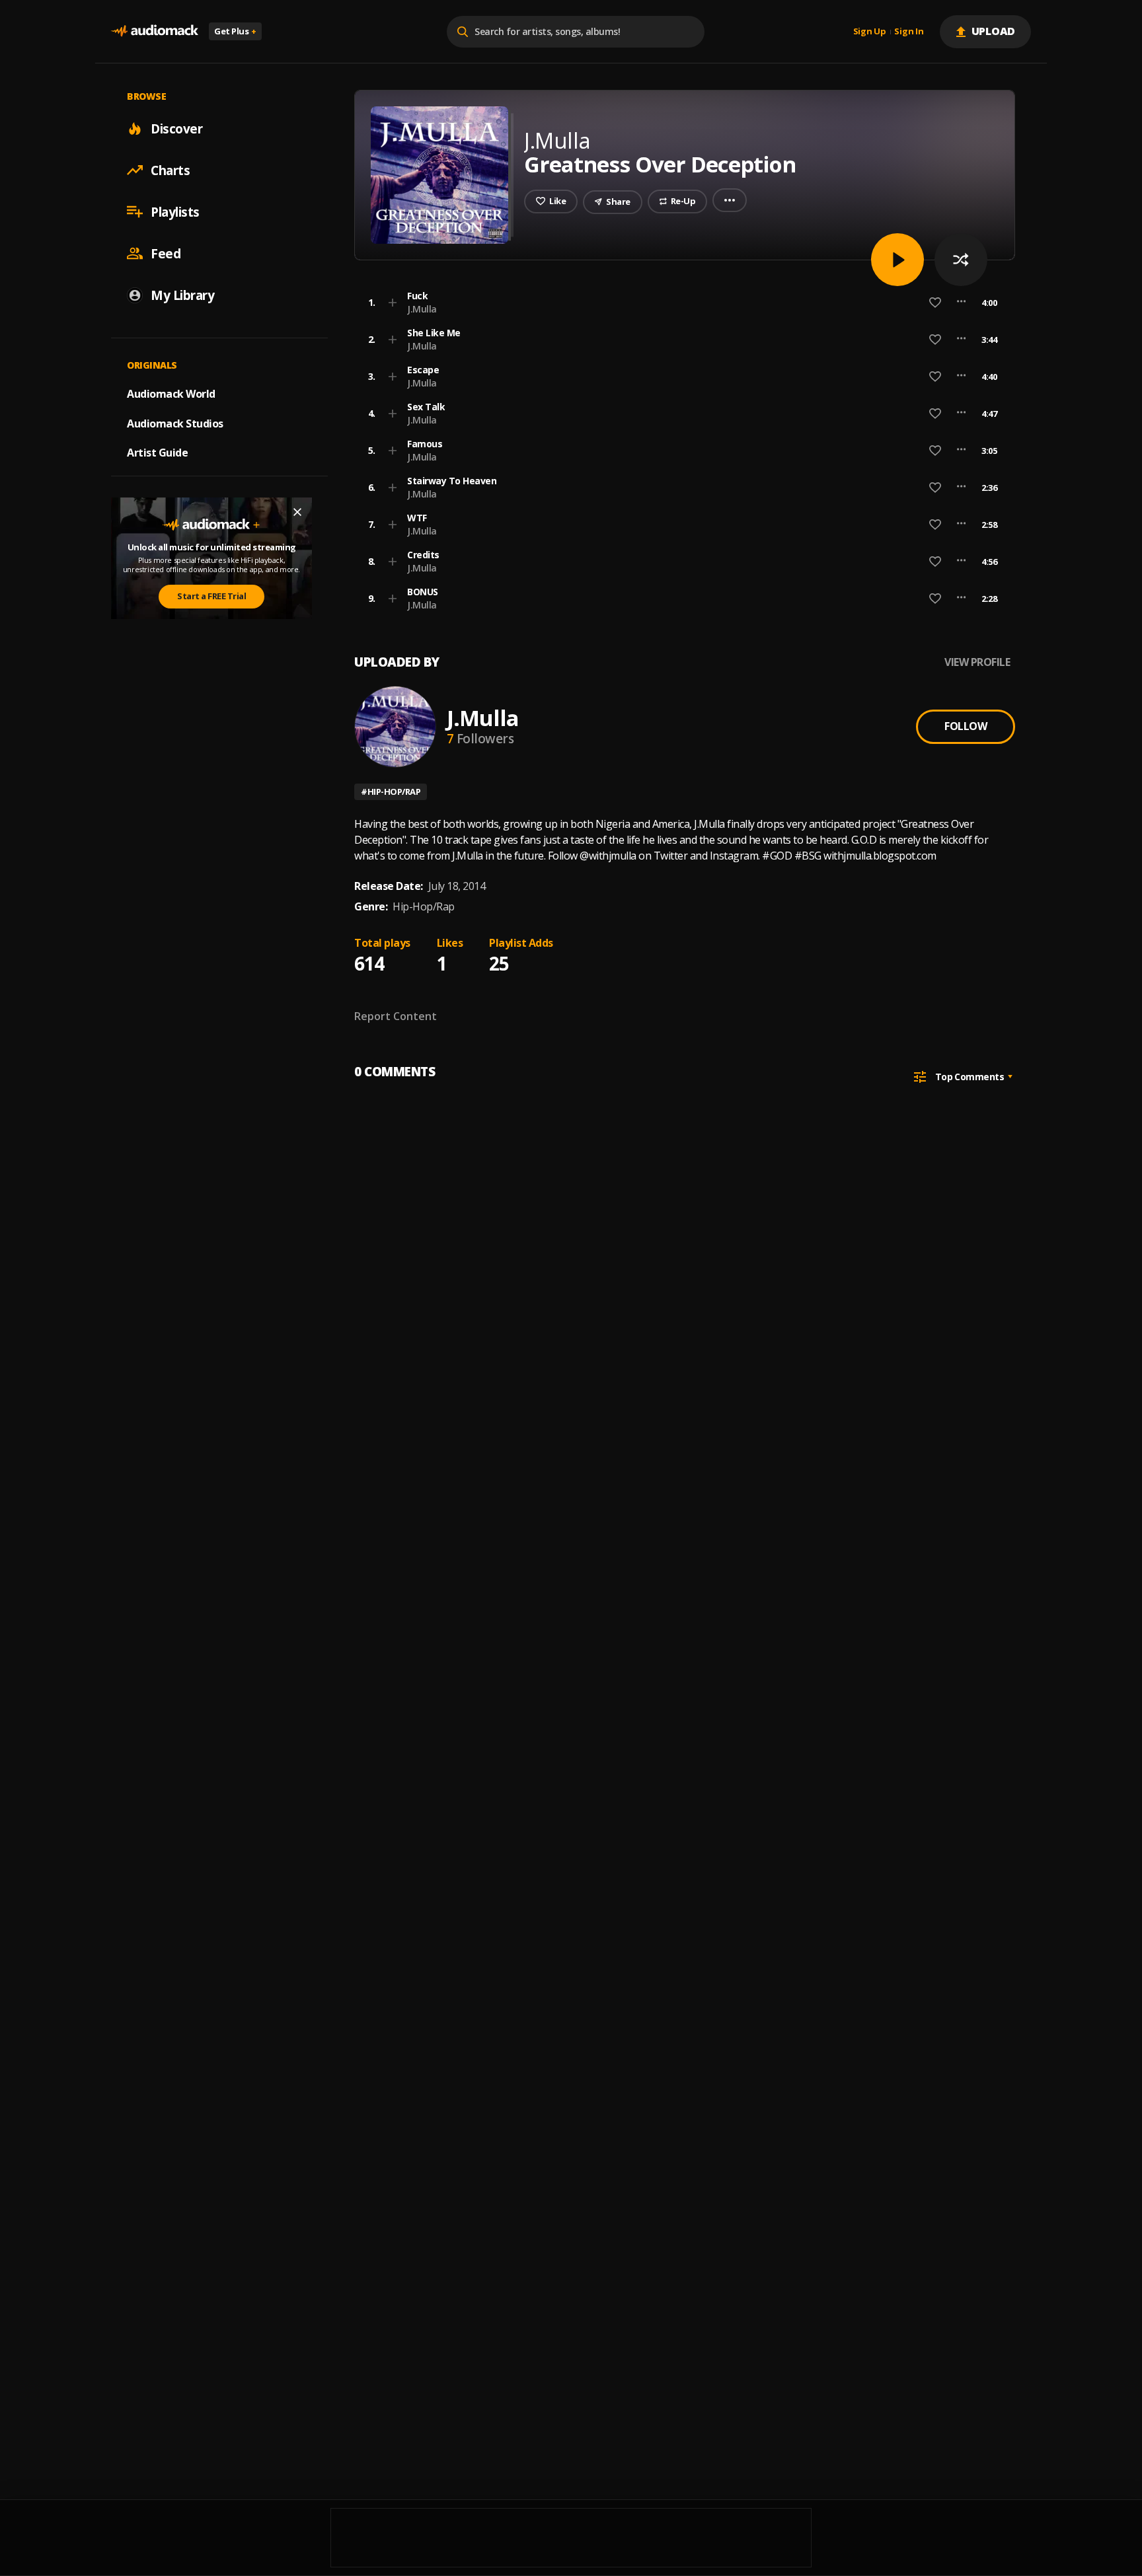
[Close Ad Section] (297, 512)
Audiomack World (171, 393)
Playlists (175, 211)
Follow (966, 726)
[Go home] (155, 31)
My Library (182, 295)
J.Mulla (422, 309)
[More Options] (961, 303)
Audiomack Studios (175, 423)
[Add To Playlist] (393, 303)
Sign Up (870, 32)
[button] (681, 303)
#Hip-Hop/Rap (391, 791)
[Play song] (897, 260)
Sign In (909, 32)
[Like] (935, 303)
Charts (170, 170)
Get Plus (235, 31)
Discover (176, 128)
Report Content (396, 1016)
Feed (166, 253)
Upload (994, 31)
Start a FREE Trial (211, 596)
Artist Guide (157, 453)
